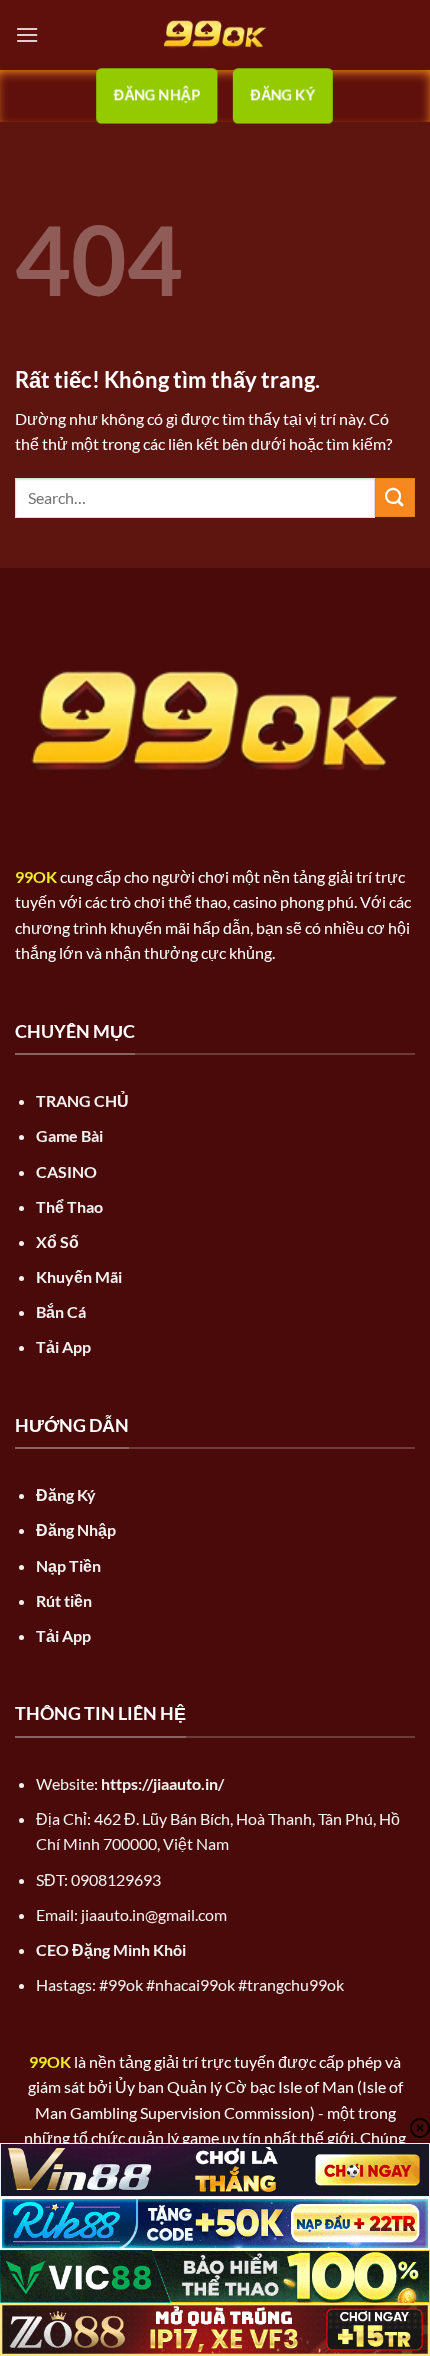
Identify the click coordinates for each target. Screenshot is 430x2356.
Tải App (63, 1346)
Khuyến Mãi (79, 1276)
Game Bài (69, 1135)
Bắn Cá (61, 1311)
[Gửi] (395, 497)
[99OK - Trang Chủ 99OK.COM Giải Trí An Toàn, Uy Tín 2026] (215, 35)
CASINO (66, 1171)
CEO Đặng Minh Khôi (111, 1949)
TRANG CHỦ (82, 1100)
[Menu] (27, 34)
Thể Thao (69, 1206)
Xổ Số (57, 1241)
